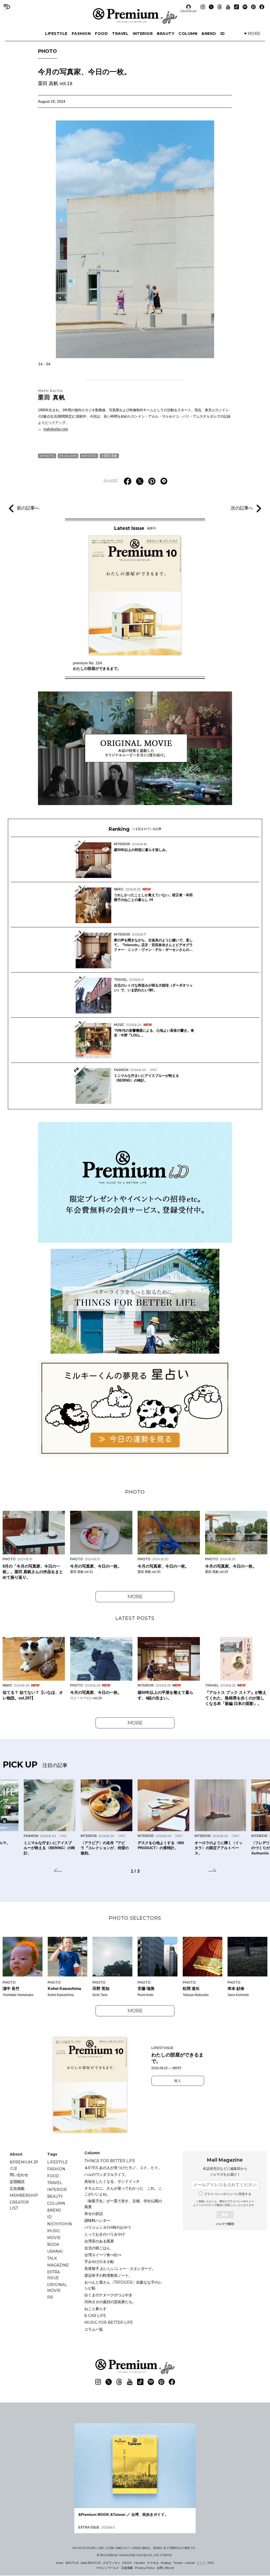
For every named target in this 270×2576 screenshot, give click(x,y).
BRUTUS (72, 2563)
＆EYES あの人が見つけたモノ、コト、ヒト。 (123, 2168)
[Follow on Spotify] (245, 7)
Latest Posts (135, 1618)
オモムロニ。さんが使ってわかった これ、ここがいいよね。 (123, 2191)
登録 (225, 2215)
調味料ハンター (97, 2220)
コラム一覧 (94, 2329)
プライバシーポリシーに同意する (228, 2194)
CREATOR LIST (189, 11)
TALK (52, 2258)
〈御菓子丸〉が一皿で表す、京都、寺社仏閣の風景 (123, 2204)
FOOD (101, 34)
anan (60, 2563)
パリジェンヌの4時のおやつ (108, 2227)
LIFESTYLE (56, 34)
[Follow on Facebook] (262, 7)
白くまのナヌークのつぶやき (108, 2295)
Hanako (139, 2563)
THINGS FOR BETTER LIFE (110, 2161)
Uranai (55, 2251)
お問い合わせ (165, 2568)
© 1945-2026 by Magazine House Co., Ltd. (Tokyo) (134, 2555)
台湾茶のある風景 (99, 2241)
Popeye (166, 2563)
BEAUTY (166, 34)
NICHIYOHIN (60, 2224)
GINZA (127, 2563)
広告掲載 (17, 2189)
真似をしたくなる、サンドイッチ (112, 2181)
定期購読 (17, 2182)
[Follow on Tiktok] (237, 7)
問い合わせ (19, 2175)
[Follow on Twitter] (211, 7)
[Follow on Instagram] (203, 7)
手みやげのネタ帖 (99, 2262)
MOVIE (54, 2238)
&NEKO (209, 34)
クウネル (153, 2563)
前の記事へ (28, 508)
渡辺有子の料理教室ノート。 (108, 2275)
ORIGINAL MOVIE (57, 2288)
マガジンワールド (108, 2568)
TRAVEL (120, 34)
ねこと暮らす (95, 2309)
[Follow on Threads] (220, 7)
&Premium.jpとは (24, 2165)
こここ (201, 2563)
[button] (58, 1871)
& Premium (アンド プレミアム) (135, 16)
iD (223, 34)
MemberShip (24, 2195)
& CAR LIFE (95, 2316)
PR (50, 2297)
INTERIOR (143, 34)
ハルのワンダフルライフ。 (107, 2175)
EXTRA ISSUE (54, 2275)
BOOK (53, 2245)
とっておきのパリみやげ (105, 2234)
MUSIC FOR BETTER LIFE (109, 2322)
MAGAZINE (58, 2265)
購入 (178, 2081)
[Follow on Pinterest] (253, 7)
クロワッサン (112, 2563)
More (135, 1597)
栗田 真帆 (52, 395)
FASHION (81, 34)
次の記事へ (242, 508)
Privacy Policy (145, 2568)
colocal (190, 2563)
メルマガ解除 (225, 2224)
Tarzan (178, 2563)
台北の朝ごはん (97, 2248)
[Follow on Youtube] (228, 7)
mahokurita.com (56, 429)
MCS (211, 2563)
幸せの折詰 (94, 2214)
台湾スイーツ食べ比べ (103, 2255)
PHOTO (47, 51)
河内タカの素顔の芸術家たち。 (110, 2302)
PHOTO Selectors (135, 1918)
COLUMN (188, 34)
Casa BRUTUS (91, 2563)
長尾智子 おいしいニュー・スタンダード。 (120, 2269)
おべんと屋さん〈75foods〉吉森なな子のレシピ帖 (123, 2285)
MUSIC (54, 2231)
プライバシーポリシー (241, 2201)
